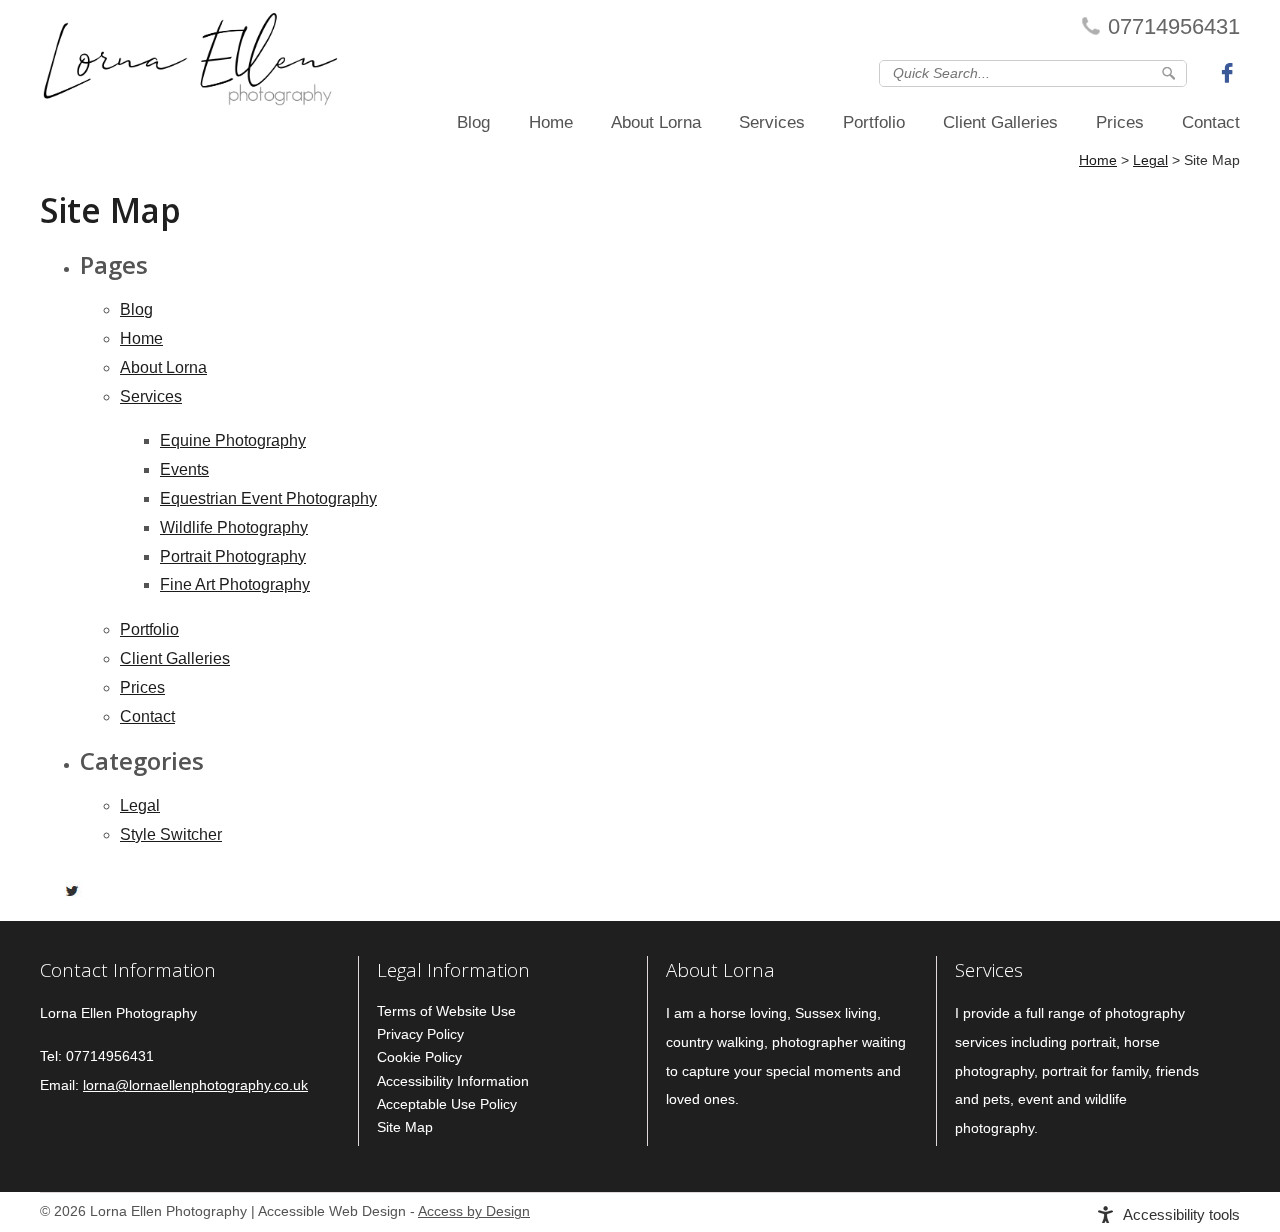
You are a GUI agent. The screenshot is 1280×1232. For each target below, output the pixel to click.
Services (772, 122)
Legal (140, 805)
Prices (1120, 122)
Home (551, 122)
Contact (1211, 122)
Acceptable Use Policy (447, 1104)
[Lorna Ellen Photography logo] (190, 64)
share (50, 891)
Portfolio (874, 122)
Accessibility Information (453, 1081)
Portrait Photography (233, 556)
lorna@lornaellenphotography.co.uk (195, 1085)
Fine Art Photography (235, 584)
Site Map (405, 1127)
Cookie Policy (419, 1057)
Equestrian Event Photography (268, 498)
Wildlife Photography (234, 527)
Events (184, 469)
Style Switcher (171, 834)
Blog (473, 122)
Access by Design (474, 1211)
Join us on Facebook (1230, 72)
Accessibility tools (1181, 1214)
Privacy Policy (420, 1034)
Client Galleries (1000, 122)
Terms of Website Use (446, 1011)
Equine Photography (233, 440)
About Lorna (656, 122)
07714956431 (1174, 26)
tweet (75, 891)
